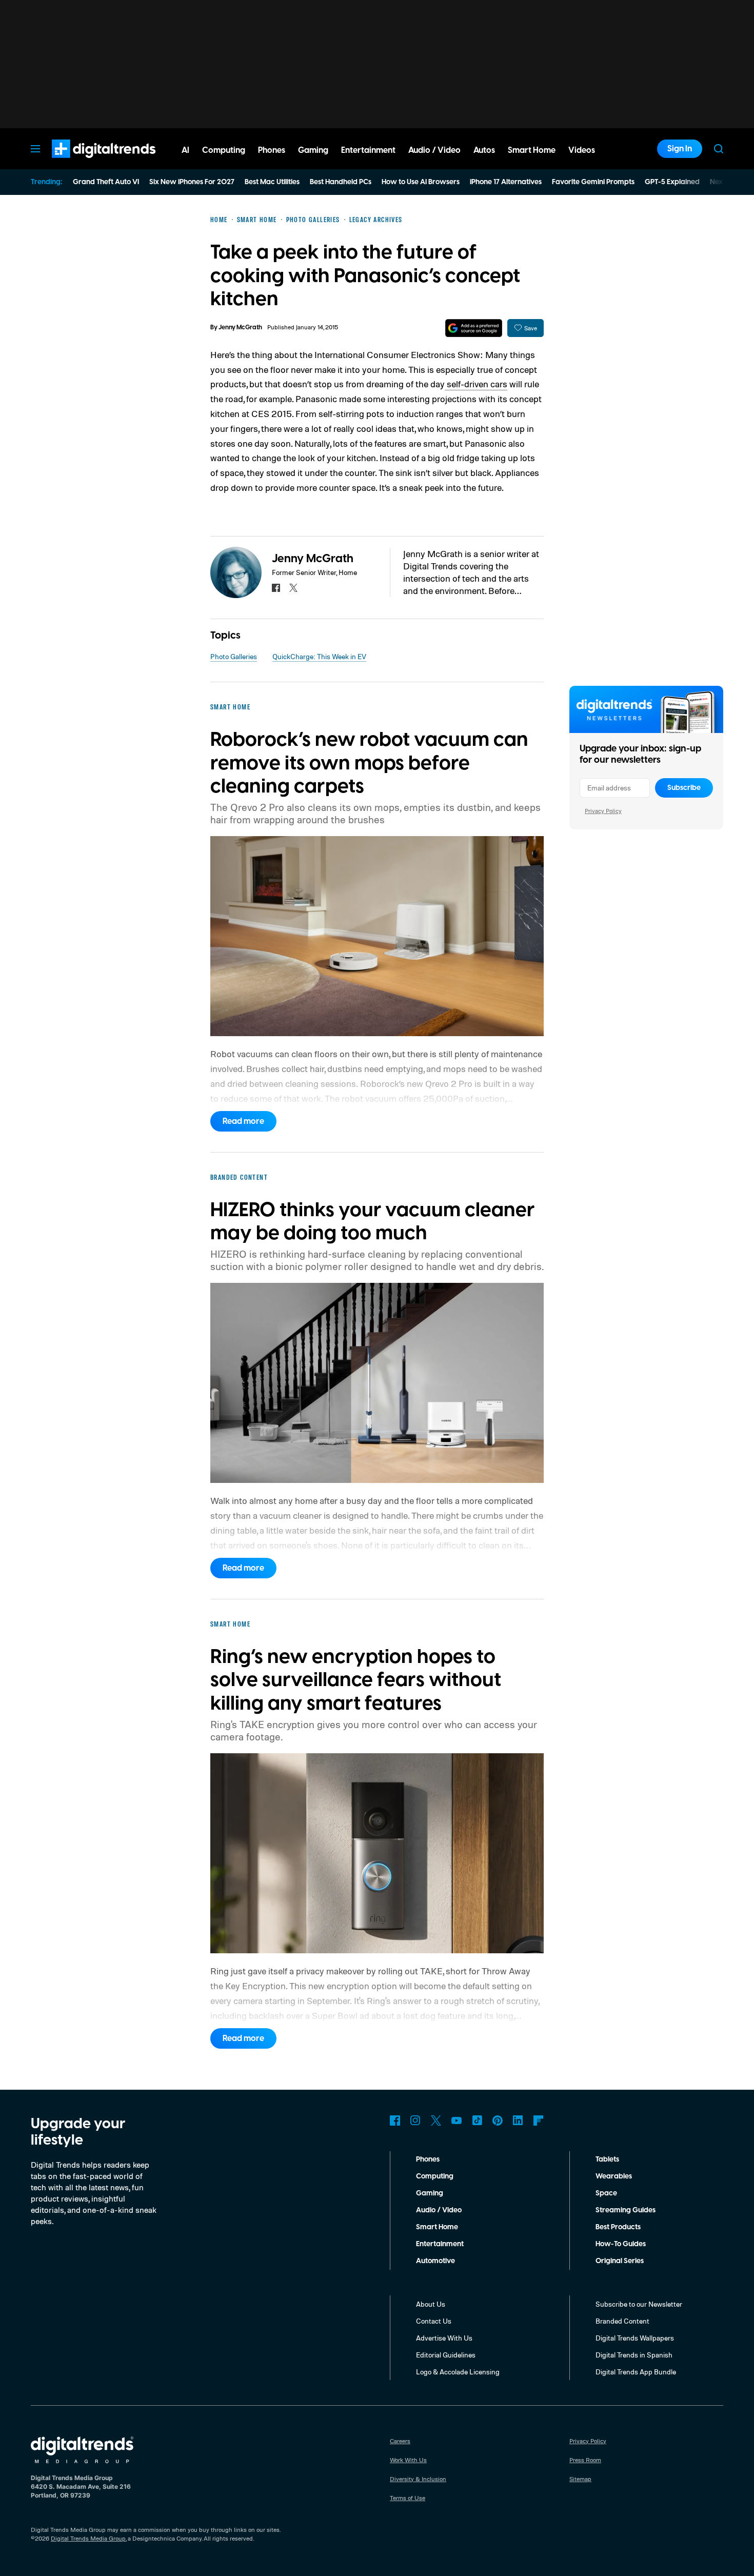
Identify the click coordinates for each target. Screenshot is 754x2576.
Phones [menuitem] (272, 150)
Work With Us (408, 2460)
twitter (293, 588)
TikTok (477, 2121)
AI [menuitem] (185, 150)
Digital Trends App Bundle (636, 2372)
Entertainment (440, 2244)
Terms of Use (408, 2498)
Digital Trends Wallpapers (635, 2338)
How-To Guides (621, 2244)
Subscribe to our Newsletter (639, 2304)
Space (606, 2193)
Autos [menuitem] (484, 150)
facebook (276, 588)
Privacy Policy (603, 811)
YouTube (457, 2121)
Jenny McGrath (240, 328)
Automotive (435, 2261)
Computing (435, 2176)
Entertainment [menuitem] (368, 150)
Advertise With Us (444, 2338)
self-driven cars (476, 384)
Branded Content (622, 2321)
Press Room (585, 2460)
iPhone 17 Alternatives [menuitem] (506, 182)
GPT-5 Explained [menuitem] (672, 182)
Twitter (436, 2121)
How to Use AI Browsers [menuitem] (421, 182)
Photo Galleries (234, 656)
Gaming (430, 2193)
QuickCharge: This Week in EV (319, 656)
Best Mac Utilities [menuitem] (272, 182)
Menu (35, 149)
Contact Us (434, 2321)
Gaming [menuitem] (313, 150)
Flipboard (539, 2121)
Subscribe (684, 788)
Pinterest (498, 2121)
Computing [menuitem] (224, 150)
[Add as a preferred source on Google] (474, 328)
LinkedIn (518, 2121)
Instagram (415, 2121)
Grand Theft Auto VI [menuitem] (106, 182)
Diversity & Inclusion (418, 2479)
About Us (431, 2304)
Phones (428, 2159)
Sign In (680, 149)
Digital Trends (85, 163)
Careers (400, 2441)
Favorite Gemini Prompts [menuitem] (593, 182)
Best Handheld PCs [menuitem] (341, 182)
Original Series (620, 2261)
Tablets (607, 2159)
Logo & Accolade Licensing (458, 2372)
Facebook (395, 2121)
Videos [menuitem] (582, 150)
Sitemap (580, 2479)
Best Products (618, 2227)
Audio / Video (439, 2210)
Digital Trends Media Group (88, 2538)
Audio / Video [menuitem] (434, 150)
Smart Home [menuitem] (532, 150)
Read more (243, 1121)
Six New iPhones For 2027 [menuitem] (192, 182)
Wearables (614, 2176)
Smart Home (437, 2227)
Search (719, 149)
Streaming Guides (626, 2210)
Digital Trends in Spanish (634, 2355)
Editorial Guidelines (446, 2355)
